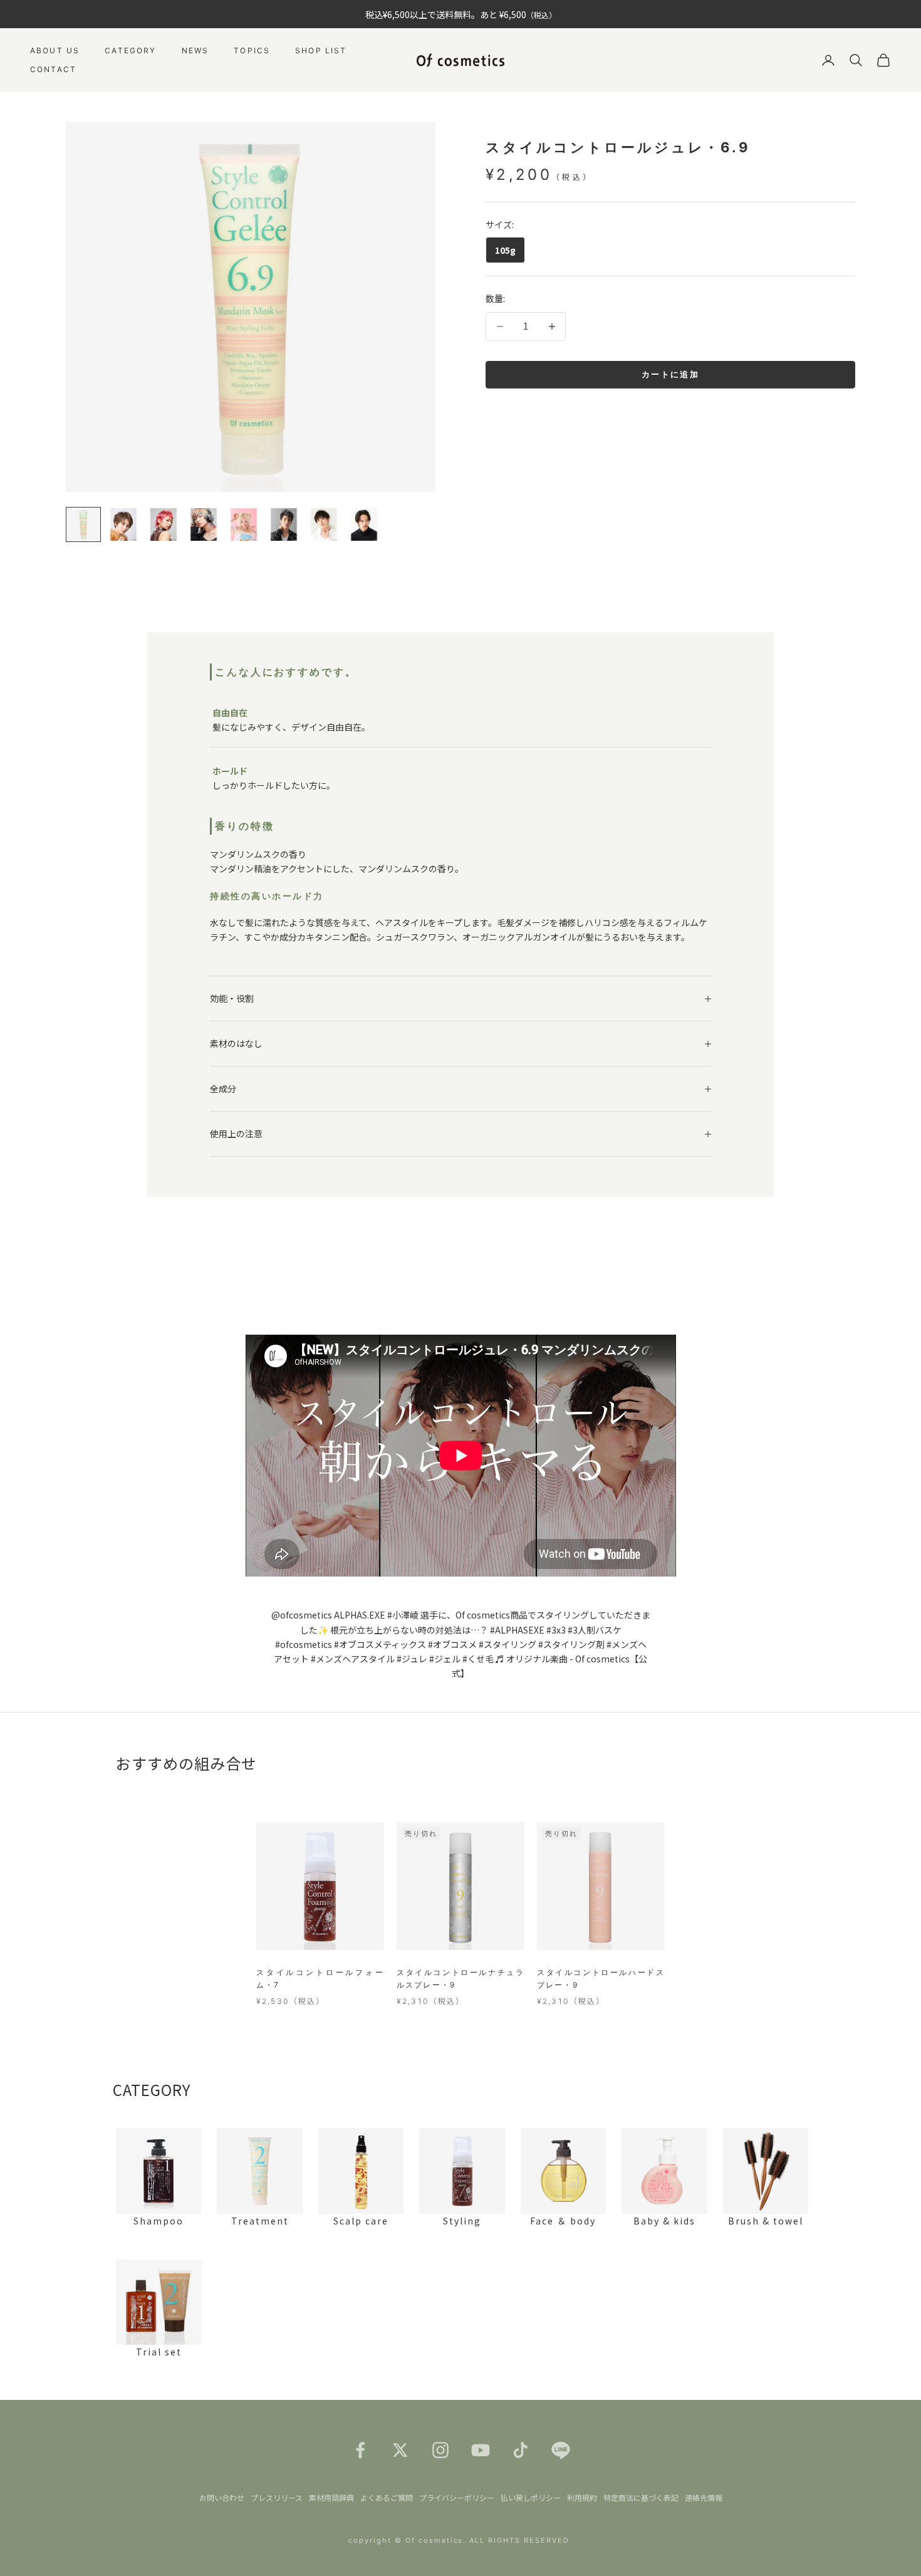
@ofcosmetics (302, 1615)
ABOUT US (55, 50)
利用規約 (582, 2497)
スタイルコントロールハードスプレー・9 (601, 1979)
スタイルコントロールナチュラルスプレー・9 (460, 1979)
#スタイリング (507, 1644)
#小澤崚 (403, 1615)
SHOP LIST (321, 50)
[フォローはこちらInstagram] (440, 2450)
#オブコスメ (452, 1644)
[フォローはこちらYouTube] (481, 2450)
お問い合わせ (222, 2497)
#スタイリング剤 (571, 1644)
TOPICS (252, 50)
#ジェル (445, 1659)
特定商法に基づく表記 (641, 2497)
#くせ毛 (478, 1659)
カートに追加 (670, 374)
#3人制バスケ (595, 1630)
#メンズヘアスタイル (353, 1659)
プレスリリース (277, 2497)
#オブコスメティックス (380, 1644)
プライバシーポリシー (457, 2497)
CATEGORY (130, 50)
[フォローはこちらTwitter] (400, 2450)
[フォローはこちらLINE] (561, 2450)
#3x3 (556, 1630)
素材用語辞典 (331, 2497)
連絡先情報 (704, 2497)
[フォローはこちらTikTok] (521, 2450)
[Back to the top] (893, 2548)
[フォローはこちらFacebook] (360, 2450)
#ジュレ (412, 1659)
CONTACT (53, 69)
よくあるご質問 (387, 2497)
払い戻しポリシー (531, 2497)
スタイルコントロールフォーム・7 (320, 1979)
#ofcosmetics (304, 1644)
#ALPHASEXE (517, 1630)
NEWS (195, 50)
